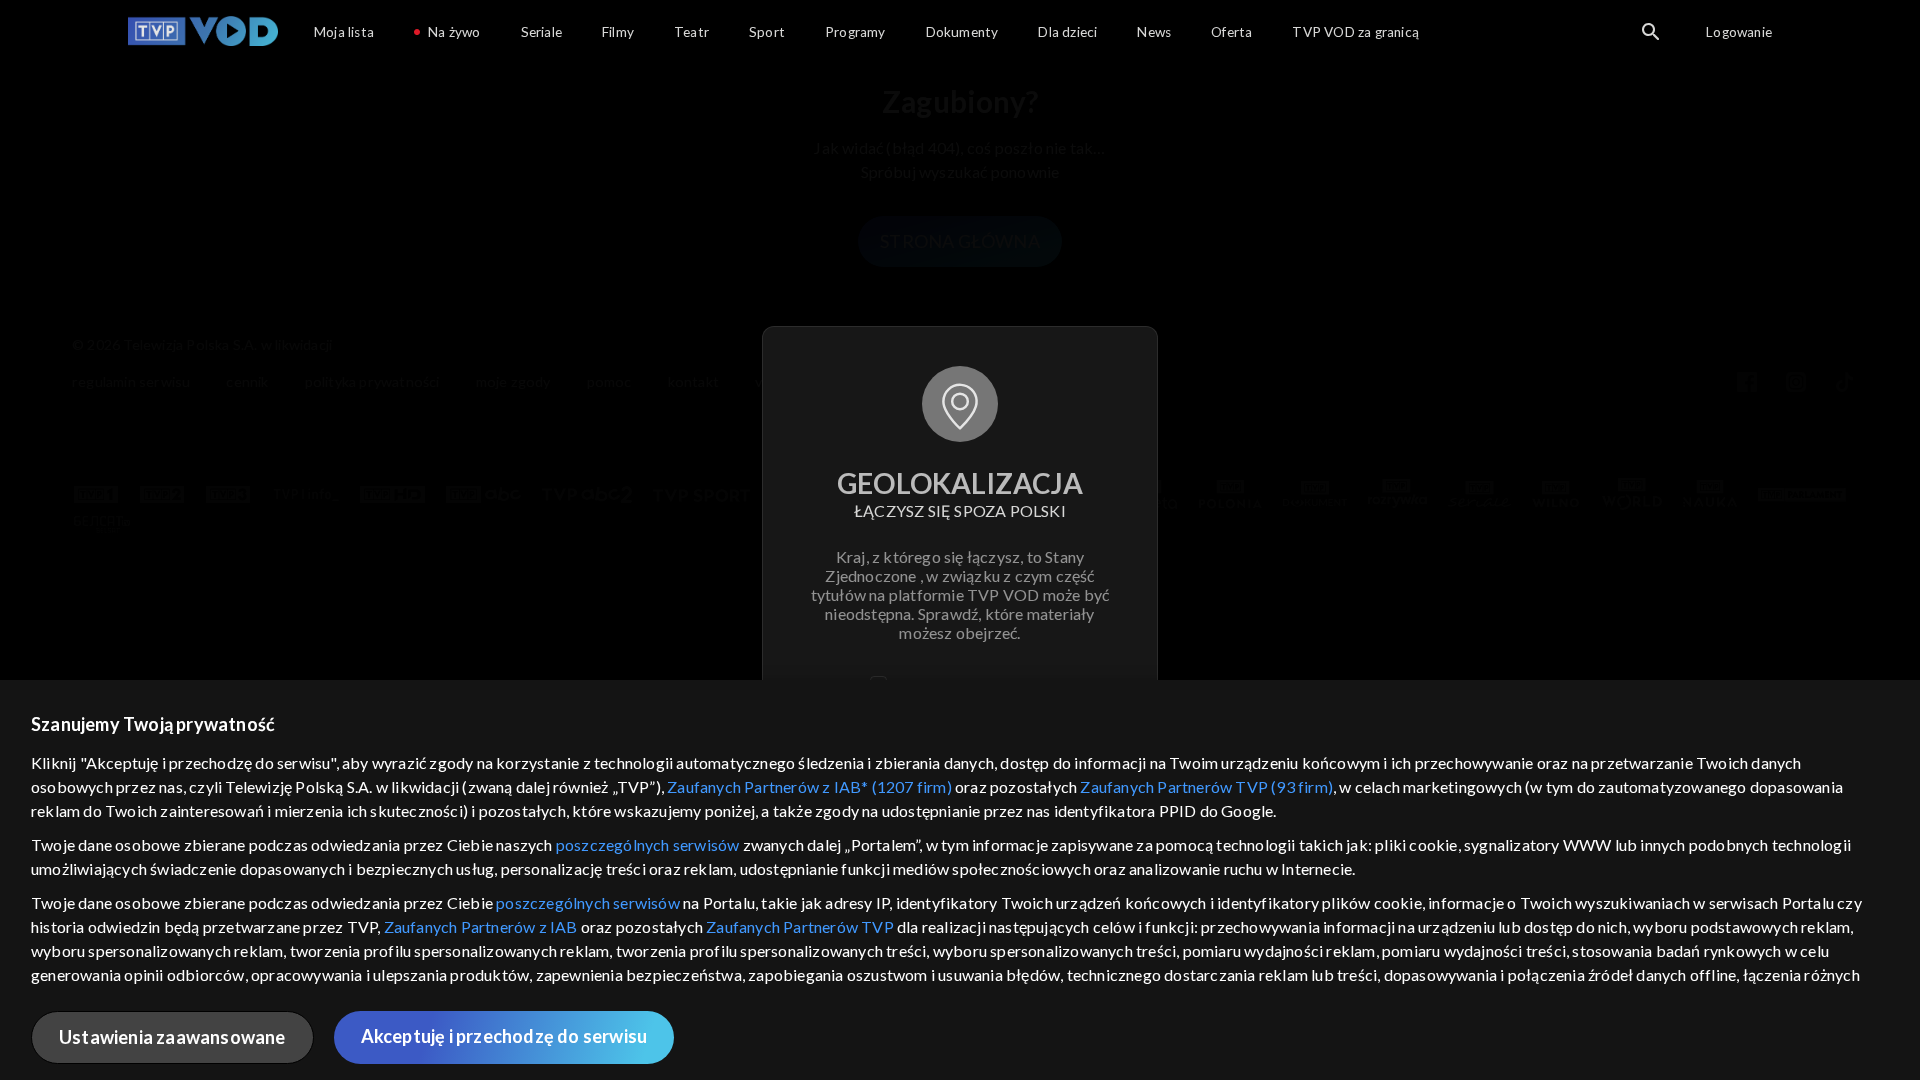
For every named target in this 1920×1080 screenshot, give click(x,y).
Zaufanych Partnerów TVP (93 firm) (1206, 786)
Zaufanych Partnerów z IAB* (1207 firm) (809, 786)
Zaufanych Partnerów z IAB (481, 926)
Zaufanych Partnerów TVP (800, 926)
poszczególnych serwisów (648, 844)
